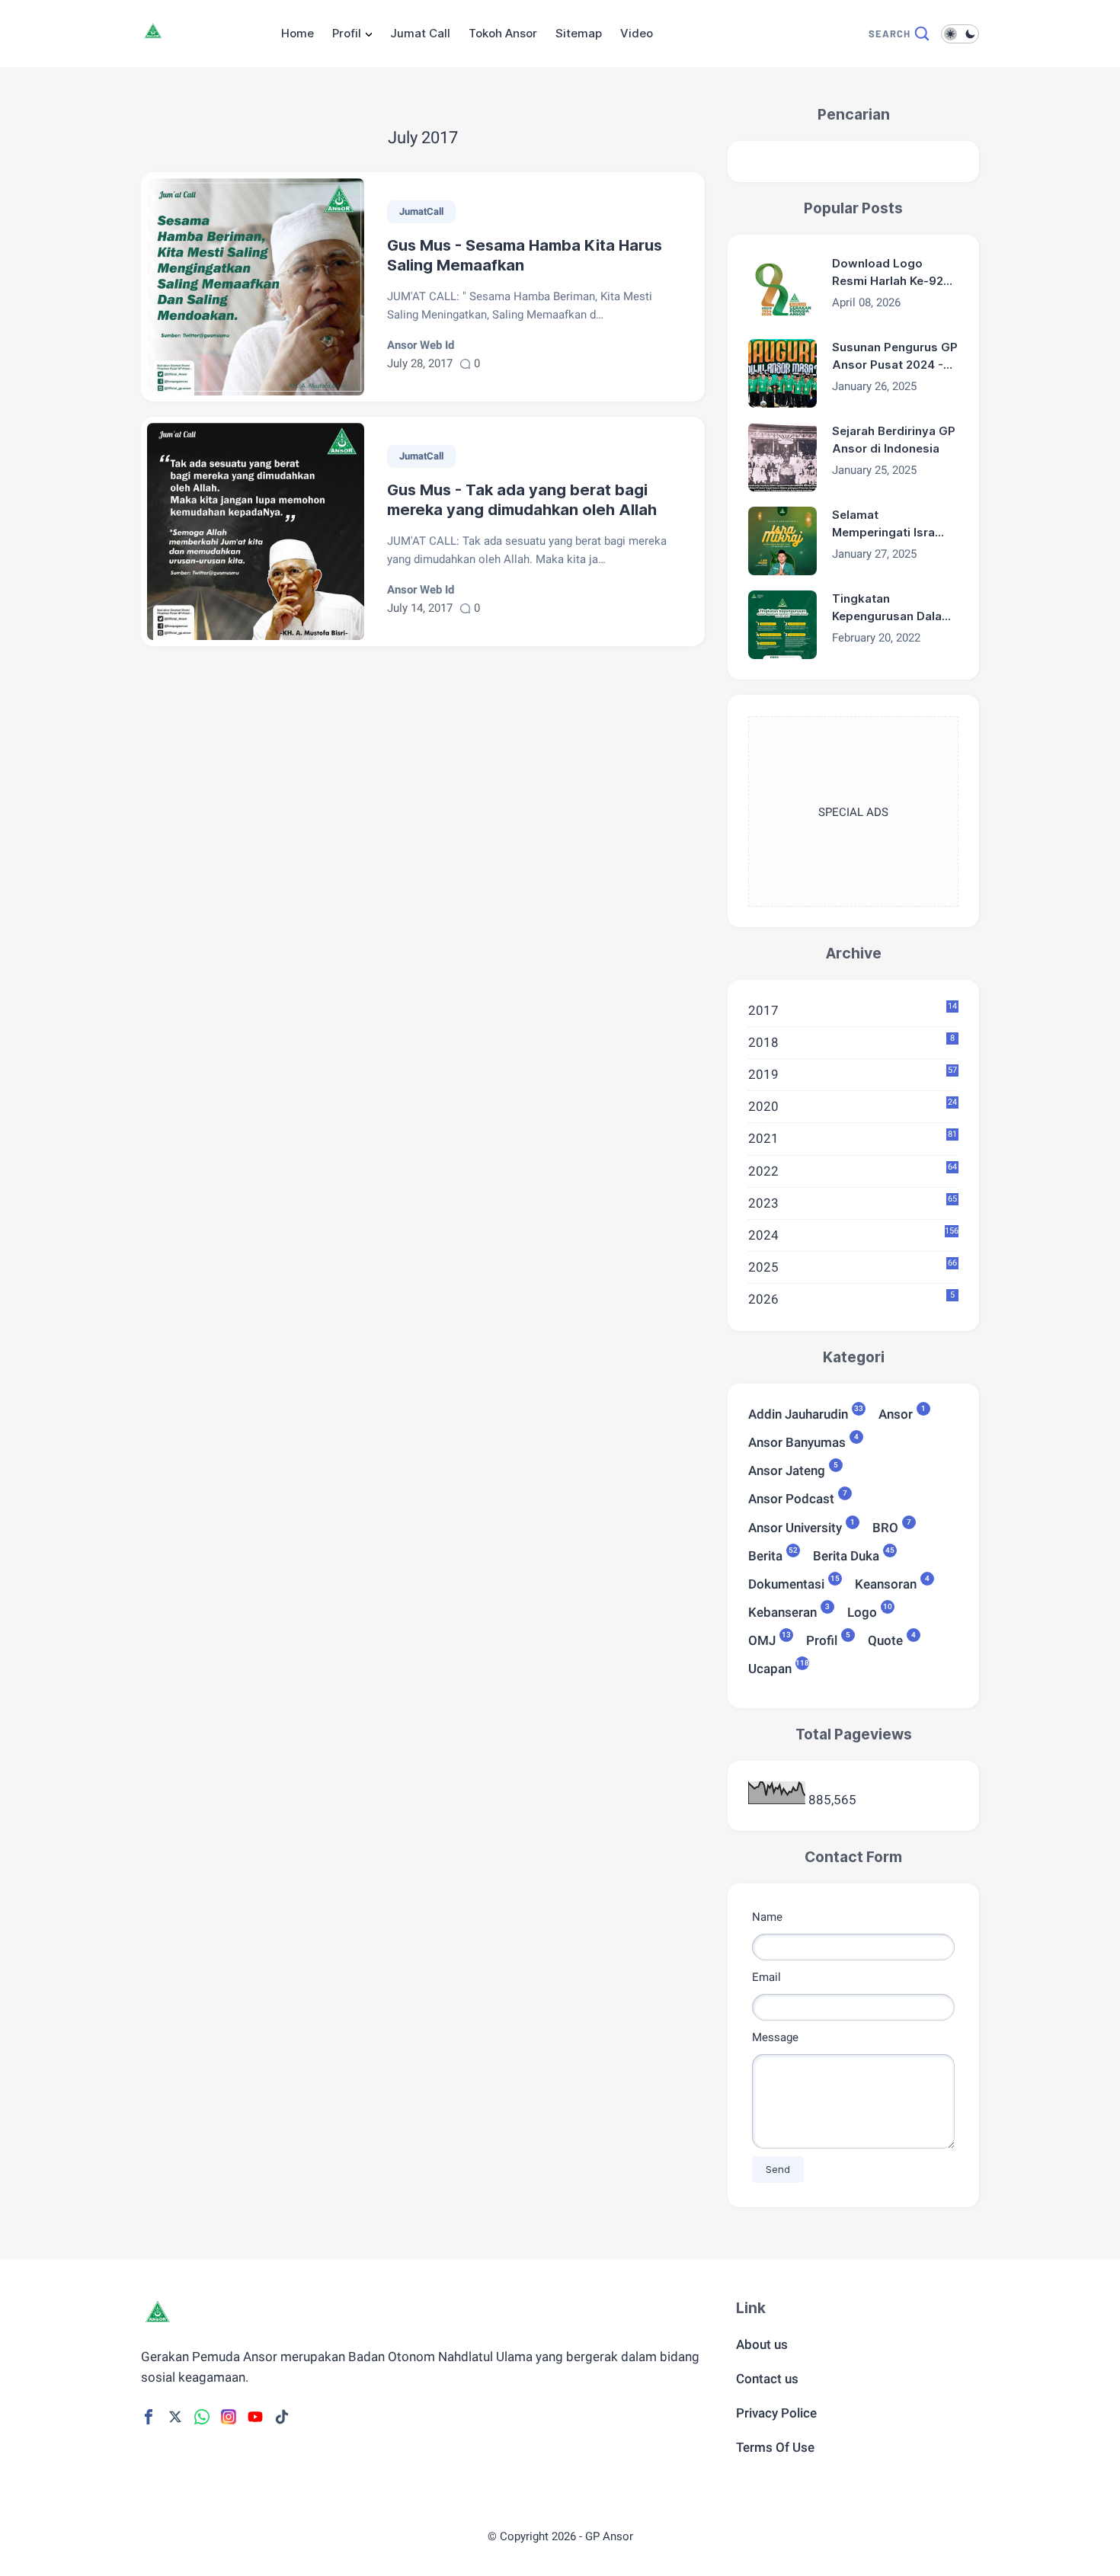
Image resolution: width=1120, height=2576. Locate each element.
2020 (853, 1106)
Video (637, 33)
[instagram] (229, 2417)
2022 (853, 1170)
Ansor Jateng (787, 1469)
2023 (853, 1202)
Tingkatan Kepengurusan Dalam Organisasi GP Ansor (892, 608)
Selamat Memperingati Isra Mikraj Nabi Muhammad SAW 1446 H (883, 524)
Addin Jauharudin (798, 1413)
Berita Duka (846, 1555)
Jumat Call (420, 33)
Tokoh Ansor (503, 33)
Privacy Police (776, 2413)
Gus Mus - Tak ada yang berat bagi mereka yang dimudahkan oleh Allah (522, 500)
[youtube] (255, 2417)
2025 (853, 1266)
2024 (853, 1234)
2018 (851, 1042)
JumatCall (421, 211)
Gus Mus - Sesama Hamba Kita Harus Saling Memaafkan (525, 255)
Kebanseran (782, 1611)
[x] (175, 2417)
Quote (885, 1639)
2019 (853, 1074)
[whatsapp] (202, 2417)
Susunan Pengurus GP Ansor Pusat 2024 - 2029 (895, 357)
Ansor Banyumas (797, 1441)
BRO (885, 1526)
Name (767, 1917)
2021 (853, 1138)
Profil (347, 33)
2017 (853, 1010)
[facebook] (149, 2417)
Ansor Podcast (791, 1498)
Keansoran (886, 1583)
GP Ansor (609, 2536)
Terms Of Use (775, 2447)
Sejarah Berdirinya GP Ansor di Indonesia (894, 440)
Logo (862, 1611)
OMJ (762, 1639)
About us (762, 2344)
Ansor (896, 1413)
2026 (851, 1298)
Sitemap (579, 33)
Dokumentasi (786, 1583)
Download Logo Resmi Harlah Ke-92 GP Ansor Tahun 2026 (894, 273)
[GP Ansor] (184, 40)
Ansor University (795, 1526)
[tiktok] (282, 2417)
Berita (765, 1555)
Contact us (767, 2379)
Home (298, 33)
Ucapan (770, 1667)
